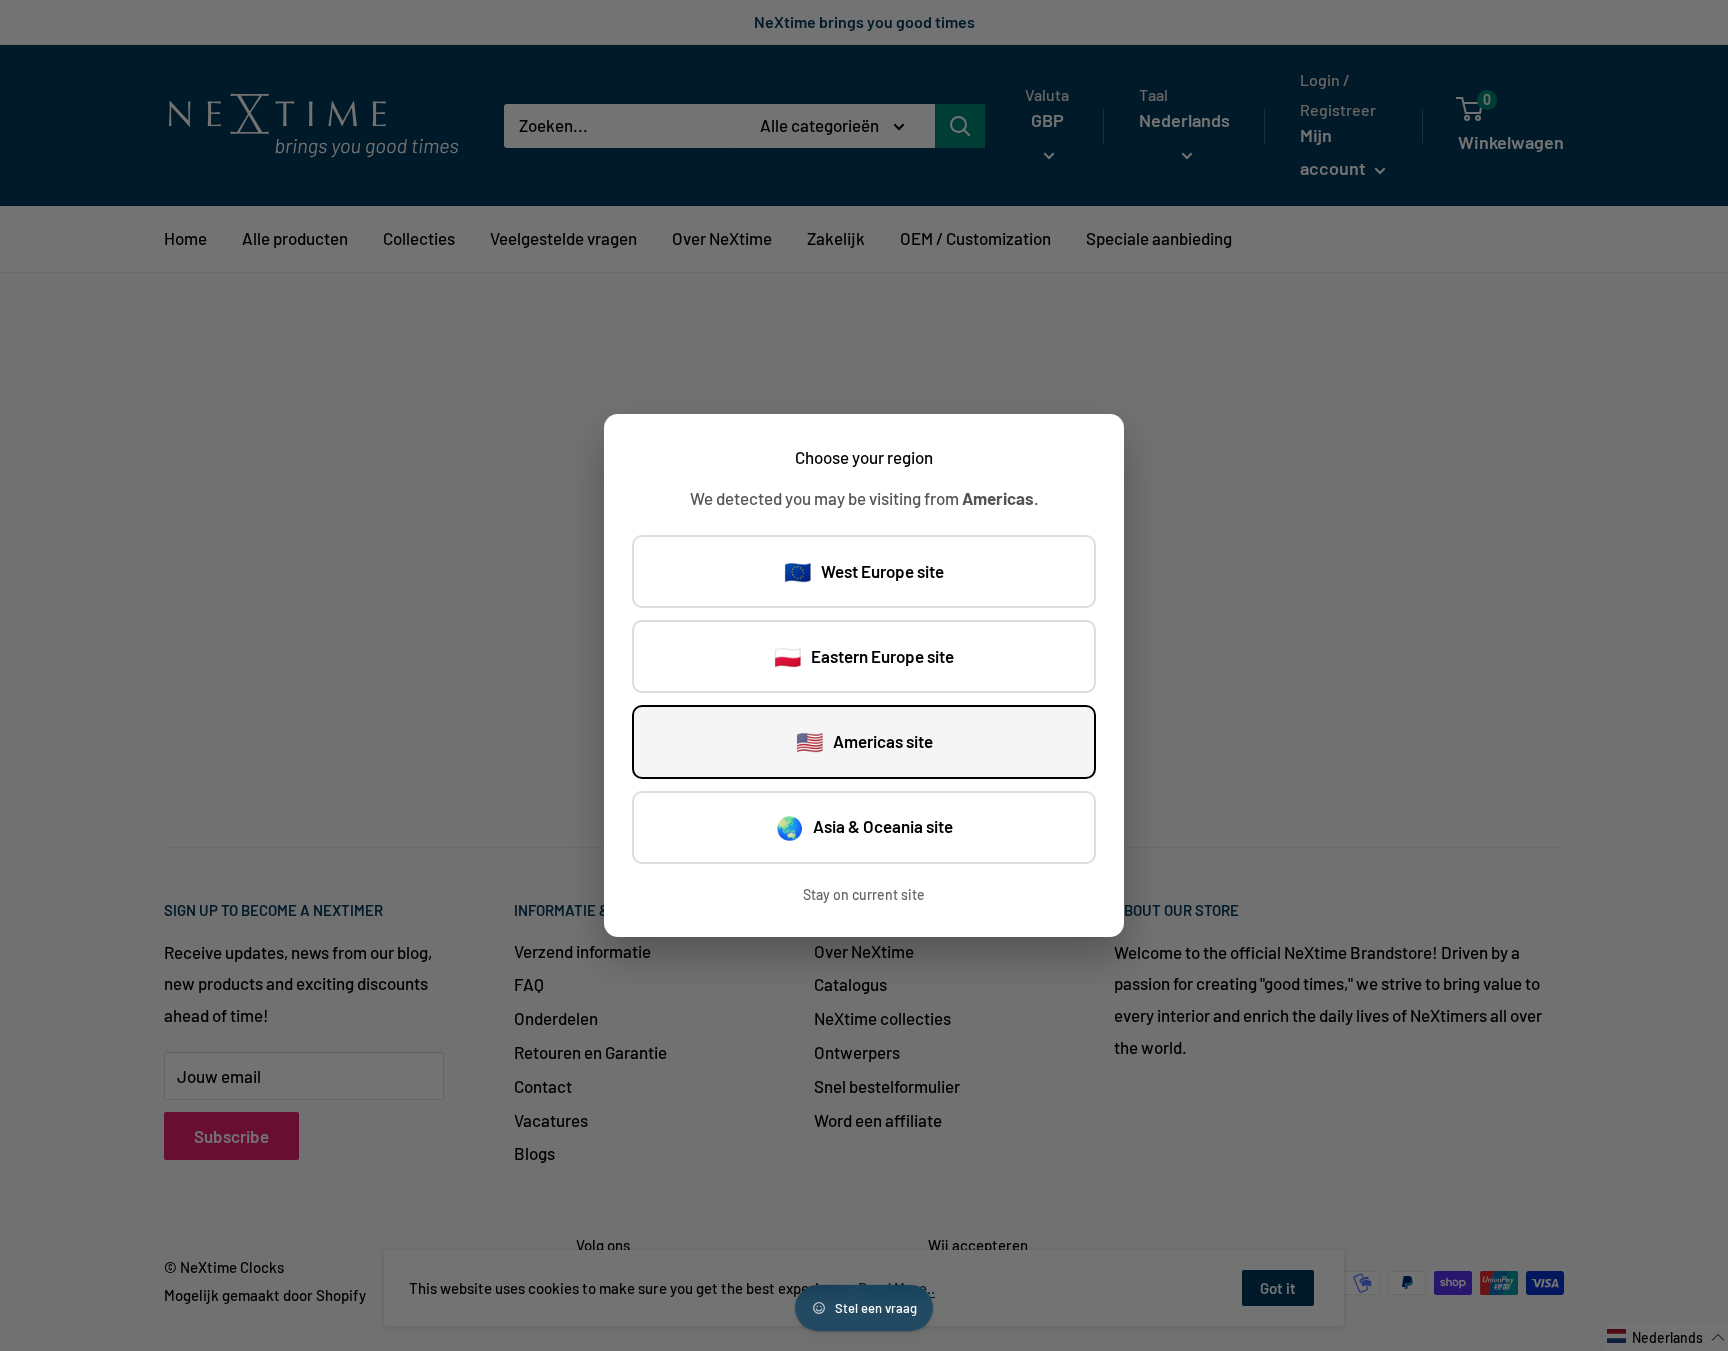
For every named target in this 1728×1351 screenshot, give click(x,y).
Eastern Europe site (864, 656)
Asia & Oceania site (864, 827)
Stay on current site (864, 894)
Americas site (864, 741)
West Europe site (864, 571)
